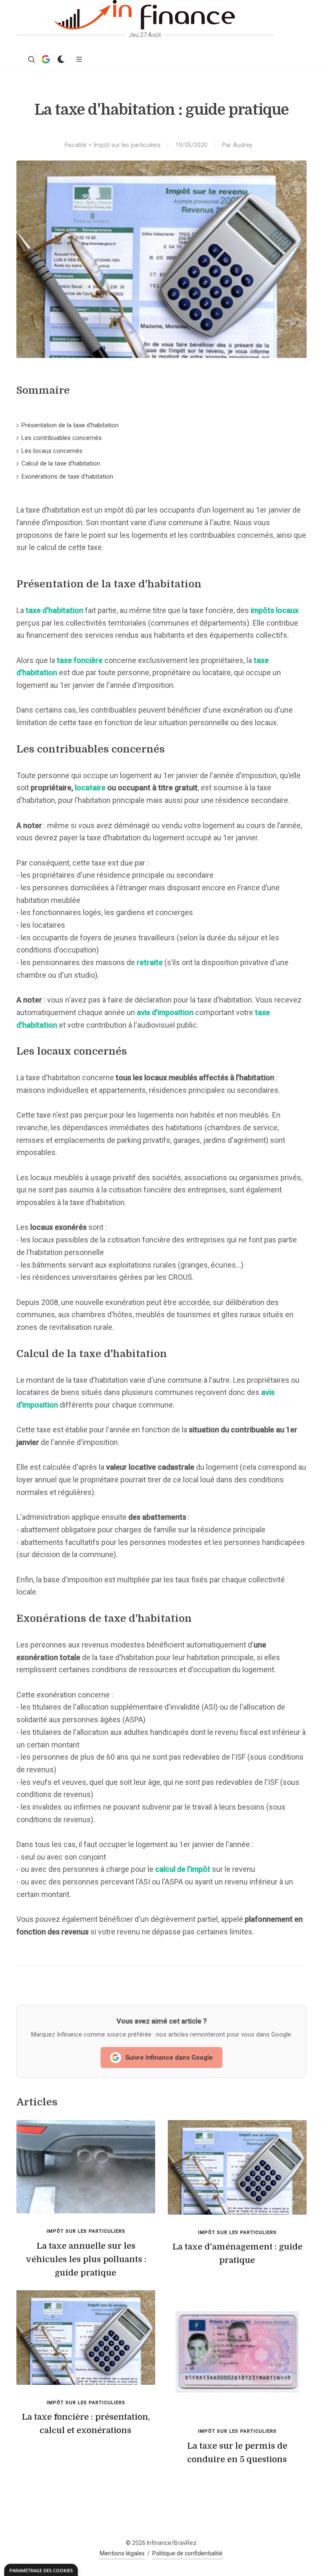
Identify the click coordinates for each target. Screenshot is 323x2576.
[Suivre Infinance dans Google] (46, 59)
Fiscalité (76, 145)
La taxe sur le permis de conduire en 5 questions (237, 2453)
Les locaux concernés (52, 451)
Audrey (243, 145)
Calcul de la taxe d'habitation (61, 463)
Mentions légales (122, 2553)
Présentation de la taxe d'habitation (70, 425)
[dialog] (41, 2570)
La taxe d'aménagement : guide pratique (237, 2254)
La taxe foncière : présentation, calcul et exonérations (86, 2424)
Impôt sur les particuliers (127, 145)
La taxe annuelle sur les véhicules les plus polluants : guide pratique (86, 2259)
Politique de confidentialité (187, 2553)
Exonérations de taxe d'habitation (67, 476)
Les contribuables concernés (62, 438)
